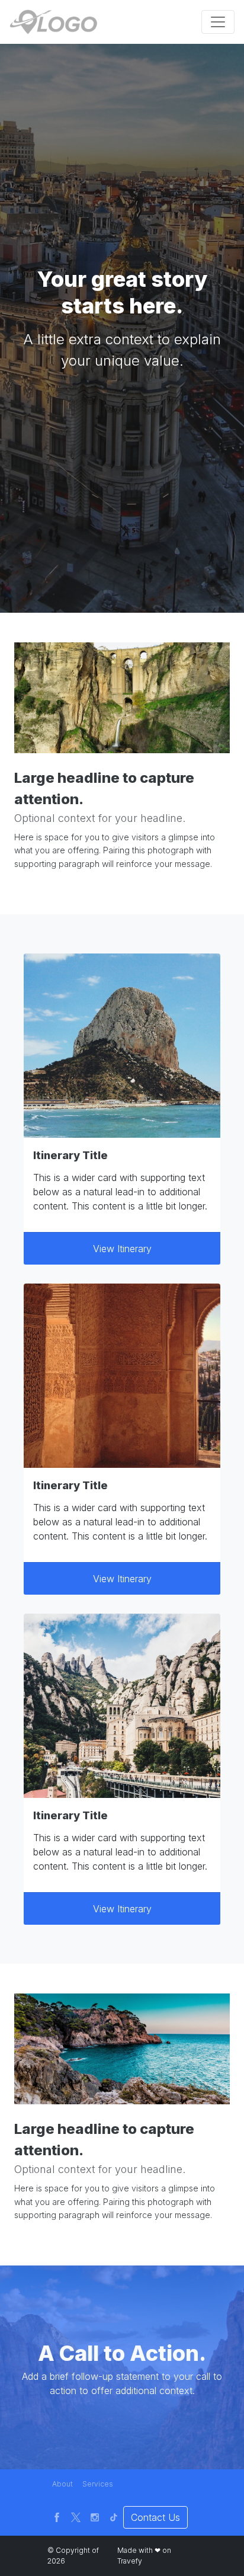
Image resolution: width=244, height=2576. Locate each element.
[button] (62, 2484)
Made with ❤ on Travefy (144, 2556)
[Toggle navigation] (218, 22)
